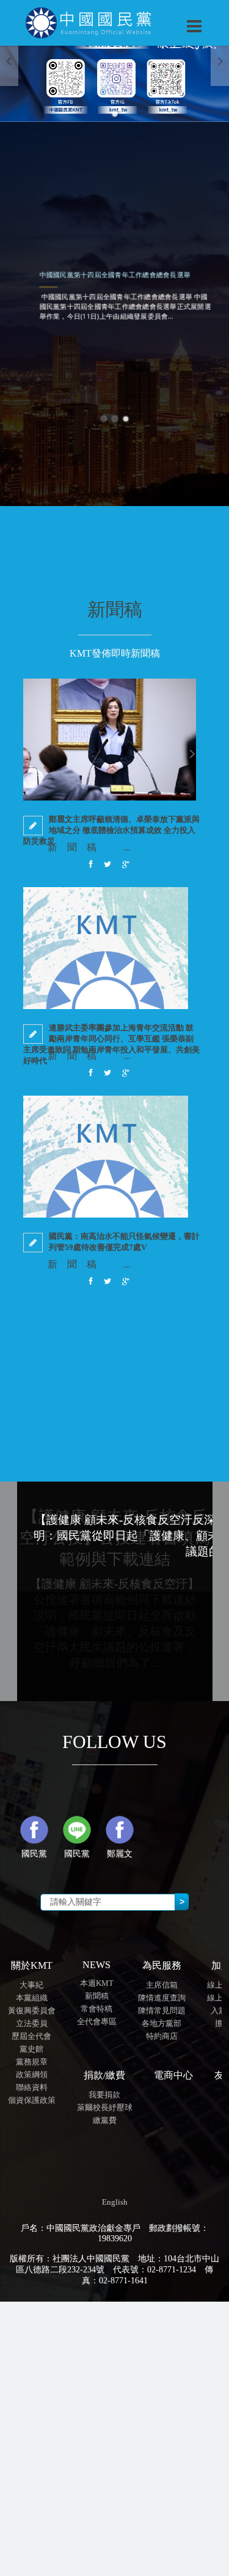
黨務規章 (32, 2062)
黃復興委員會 (32, 2010)
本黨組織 (32, 1998)
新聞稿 (97, 1996)
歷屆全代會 (31, 2036)
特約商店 (162, 2036)
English (115, 2202)
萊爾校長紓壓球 (105, 2107)
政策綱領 (32, 2075)
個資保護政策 (32, 2100)
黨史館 (31, 2049)
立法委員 (32, 2023)
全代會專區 (97, 2021)
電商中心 (173, 2075)
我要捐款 (104, 2095)
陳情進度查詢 (162, 1998)
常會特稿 (96, 2009)
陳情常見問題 (162, 2010)
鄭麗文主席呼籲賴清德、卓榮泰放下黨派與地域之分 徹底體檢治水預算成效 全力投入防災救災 (111, 830)
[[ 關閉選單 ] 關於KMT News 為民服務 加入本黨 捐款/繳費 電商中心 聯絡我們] (162, 13)
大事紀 (31, 1985)
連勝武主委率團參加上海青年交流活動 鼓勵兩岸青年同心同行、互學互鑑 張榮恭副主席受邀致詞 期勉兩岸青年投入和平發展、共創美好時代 (111, 1044)
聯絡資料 (32, 2087)
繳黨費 (105, 2120)
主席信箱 (162, 1985)
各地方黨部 (162, 2023)
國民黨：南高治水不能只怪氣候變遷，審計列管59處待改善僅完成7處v (124, 1242)
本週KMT (97, 1983)
